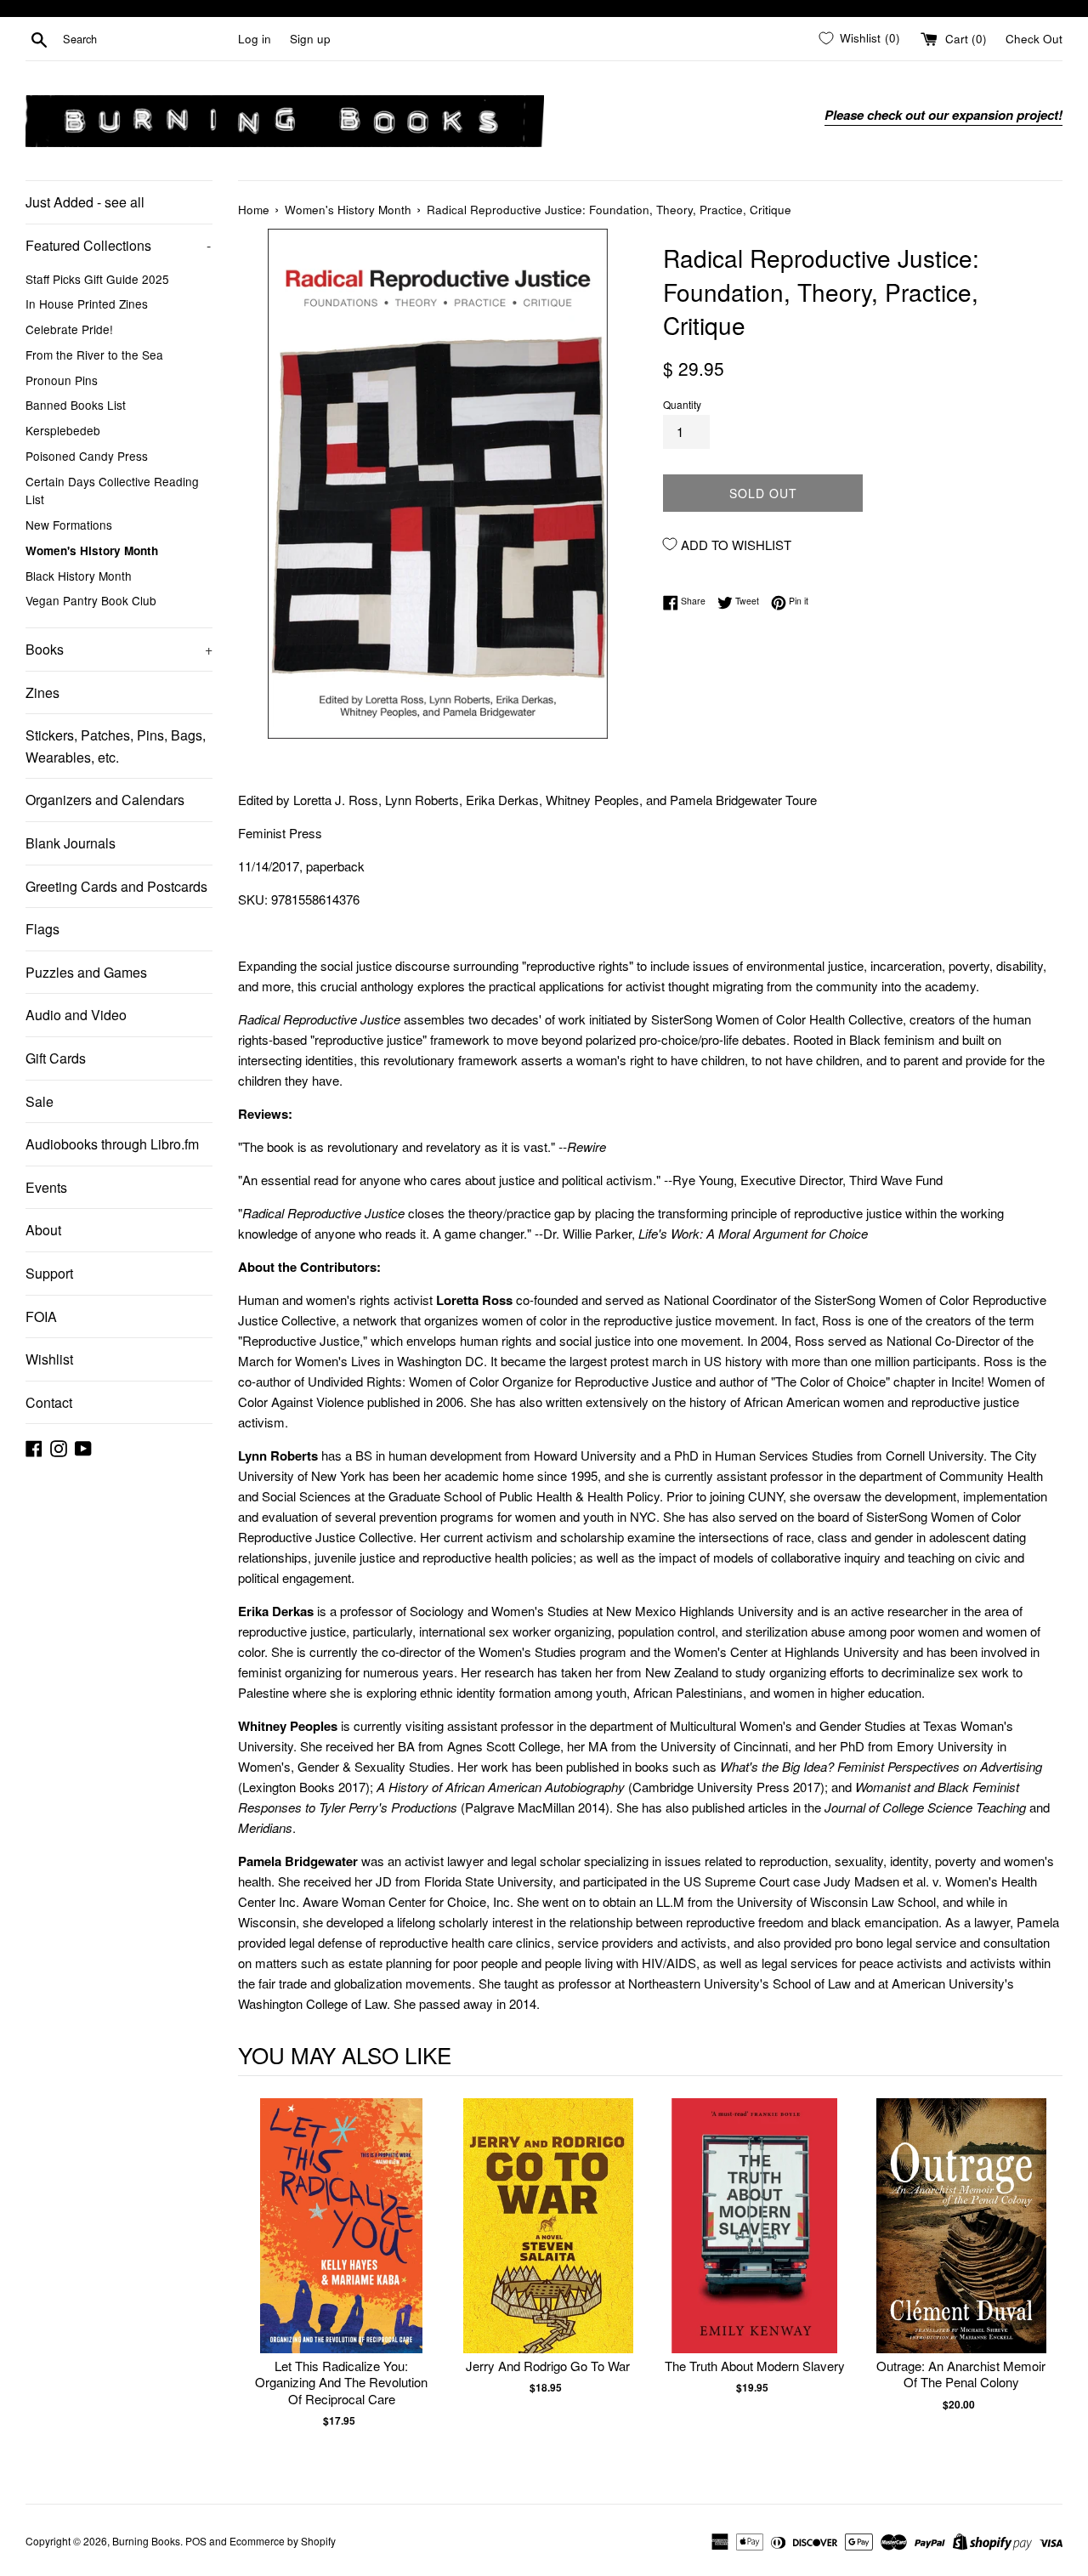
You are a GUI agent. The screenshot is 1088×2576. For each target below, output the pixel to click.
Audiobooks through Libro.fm (112, 1144)
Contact (49, 1402)
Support (49, 1273)
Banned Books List (76, 405)
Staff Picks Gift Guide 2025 (97, 279)
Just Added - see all (85, 202)
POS (196, 2541)
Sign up (310, 39)
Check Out (1034, 39)
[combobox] (147, 39)
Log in (255, 39)
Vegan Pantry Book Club (91, 600)
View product (341, 2243)
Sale (40, 1101)
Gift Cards (56, 1058)
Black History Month (79, 576)
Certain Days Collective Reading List (112, 491)
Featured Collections (118, 245)
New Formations (69, 525)
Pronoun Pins (62, 380)
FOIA (41, 1316)
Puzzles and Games (86, 972)
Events (46, 1187)
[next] (1045, 2281)
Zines (42, 692)
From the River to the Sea (94, 355)
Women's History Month (92, 550)
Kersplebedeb (63, 430)
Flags (42, 929)
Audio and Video (76, 1015)
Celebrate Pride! (69, 329)
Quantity (682, 404)
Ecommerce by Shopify (283, 2541)
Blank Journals (71, 843)
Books (119, 649)
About (43, 1230)
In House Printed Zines (87, 304)
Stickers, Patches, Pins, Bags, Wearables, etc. (116, 746)
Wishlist (49, 1359)
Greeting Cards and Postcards (116, 886)
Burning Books (146, 2541)
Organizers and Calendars (105, 800)
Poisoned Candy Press (87, 456)
